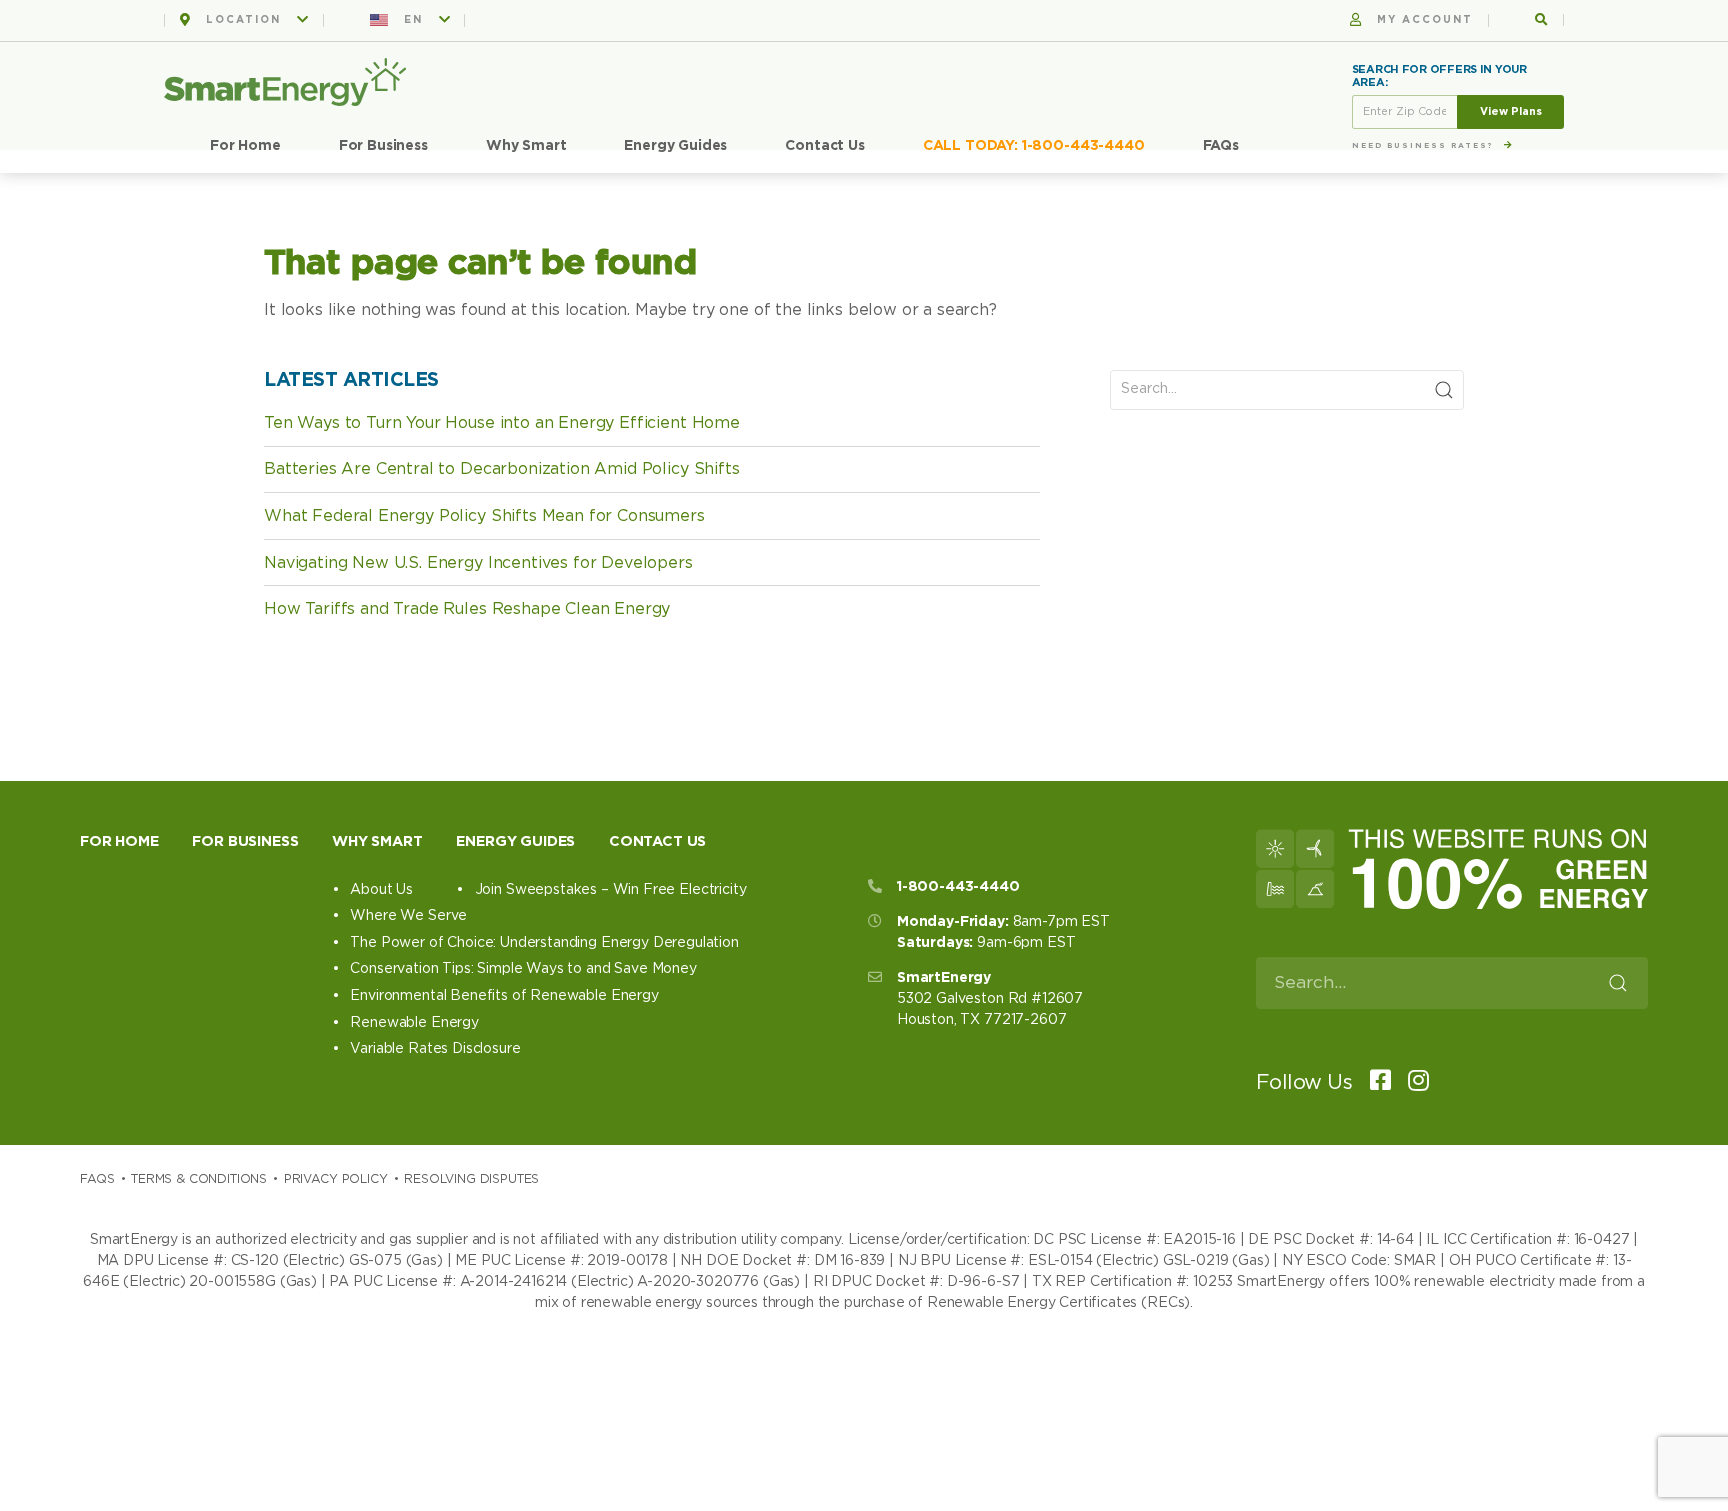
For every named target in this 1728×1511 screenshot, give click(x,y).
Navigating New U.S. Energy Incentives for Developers (478, 563)
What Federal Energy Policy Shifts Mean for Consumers (484, 516)
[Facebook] (1374, 1082)
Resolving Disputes (471, 1179)
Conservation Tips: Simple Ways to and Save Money (523, 969)
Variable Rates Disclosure (435, 1049)
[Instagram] (1412, 1082)
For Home (245, 146)
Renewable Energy (414, 1023)
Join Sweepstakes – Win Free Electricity (610, 890)
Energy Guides (675, 146)
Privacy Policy (336, 1179)
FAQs (1221, 146)
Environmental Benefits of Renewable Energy (504, 996)
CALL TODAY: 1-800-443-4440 (1034, 146)
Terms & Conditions (199, 1179)
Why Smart (526, 146)
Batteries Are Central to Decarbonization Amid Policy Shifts (502, 469)
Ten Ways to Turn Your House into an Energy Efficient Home (502, 423)
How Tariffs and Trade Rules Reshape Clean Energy (467, 609)
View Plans (1511, 111)
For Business (383, 146)
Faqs (97, 1179)
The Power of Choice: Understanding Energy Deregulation (544, 943)
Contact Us (824, 146)
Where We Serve (408, 916)
